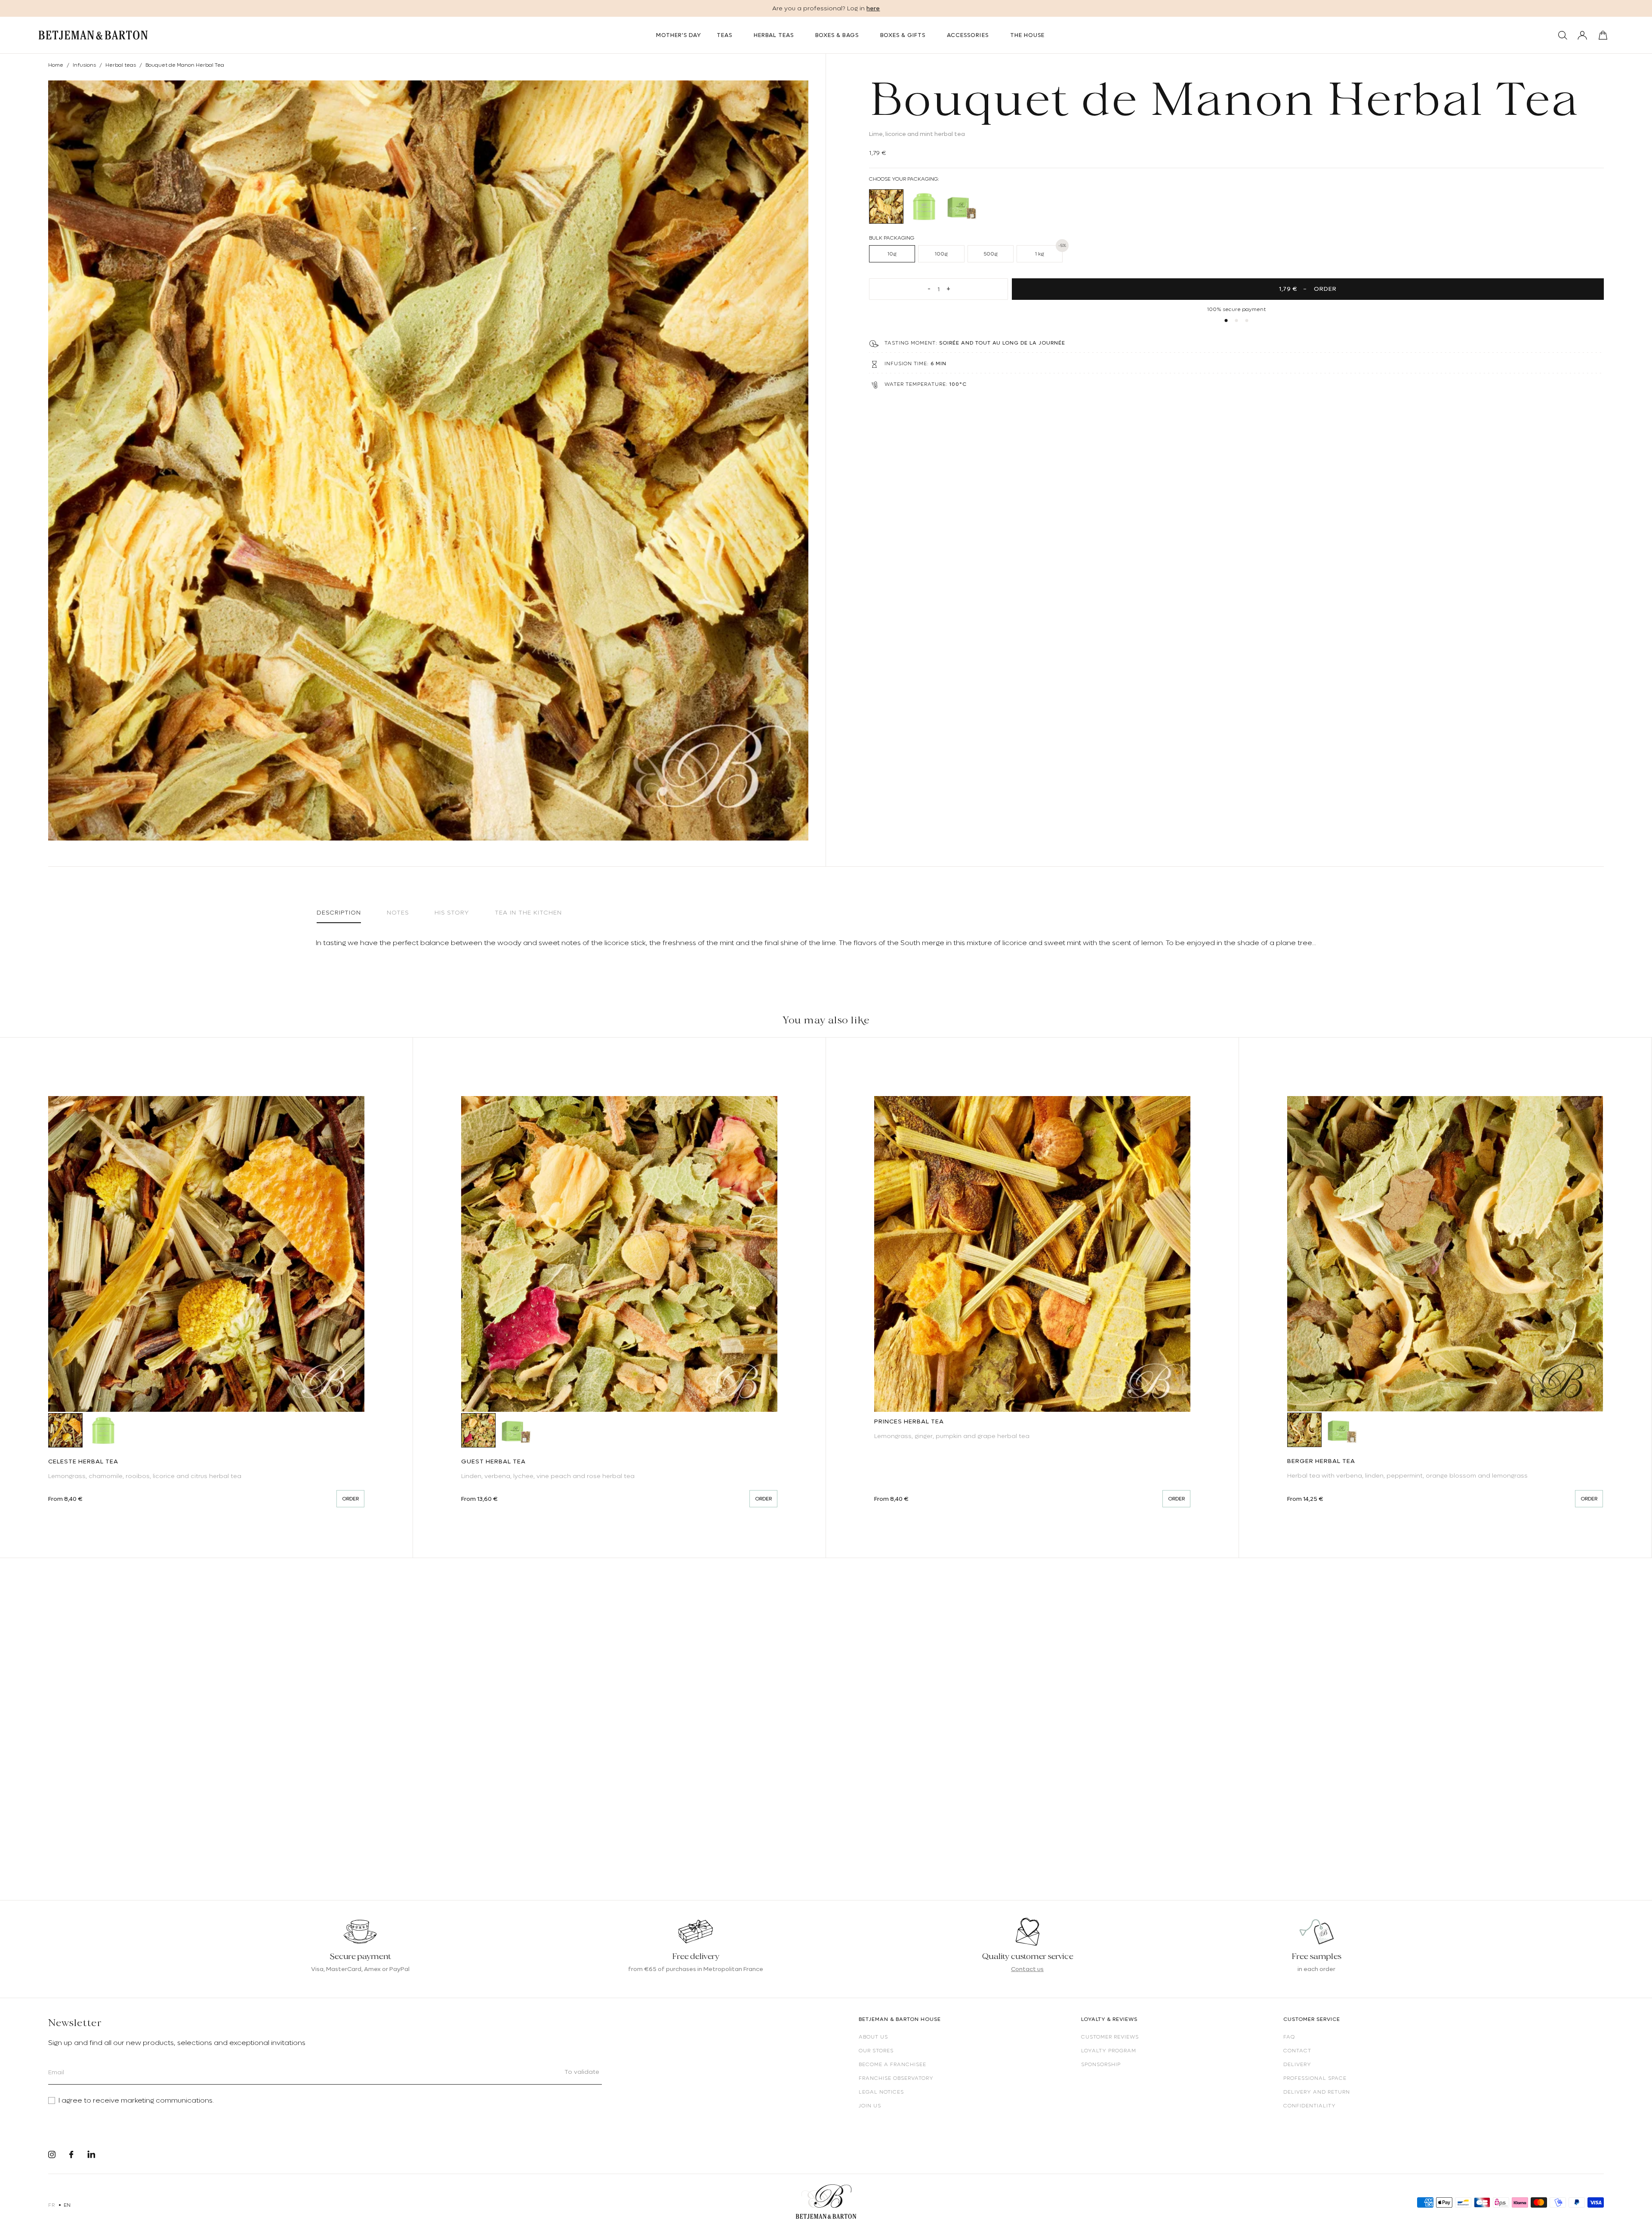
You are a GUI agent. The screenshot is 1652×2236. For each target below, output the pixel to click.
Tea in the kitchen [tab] (528, 912)
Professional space (1315, 2078)
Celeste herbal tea (83, 1461)
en (67, 2205)
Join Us (870, 2106)
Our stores (876, 2051)
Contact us (1027, 1969)
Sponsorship (1101, 2064)
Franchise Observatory (896, 2078)
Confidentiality (1310, 2106)
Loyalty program (1109, 2051)
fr (51, 2205)
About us (873, 2037)
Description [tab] (339, 912)
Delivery (1297, 2064)
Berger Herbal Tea (1321, 1461)
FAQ (1289, 2037)
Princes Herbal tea (909, 1421)
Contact (1297, 2051)
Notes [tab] (398, 912)
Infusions (84, 65)
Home (56, 65)
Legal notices (881, 2092)
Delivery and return (1317, 2092)
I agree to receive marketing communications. (136, 2100)
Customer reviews (1110, 2037)
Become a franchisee (892, 2064)
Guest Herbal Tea (493, 1461)
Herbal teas (121, 65)
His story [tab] (452, 912)
